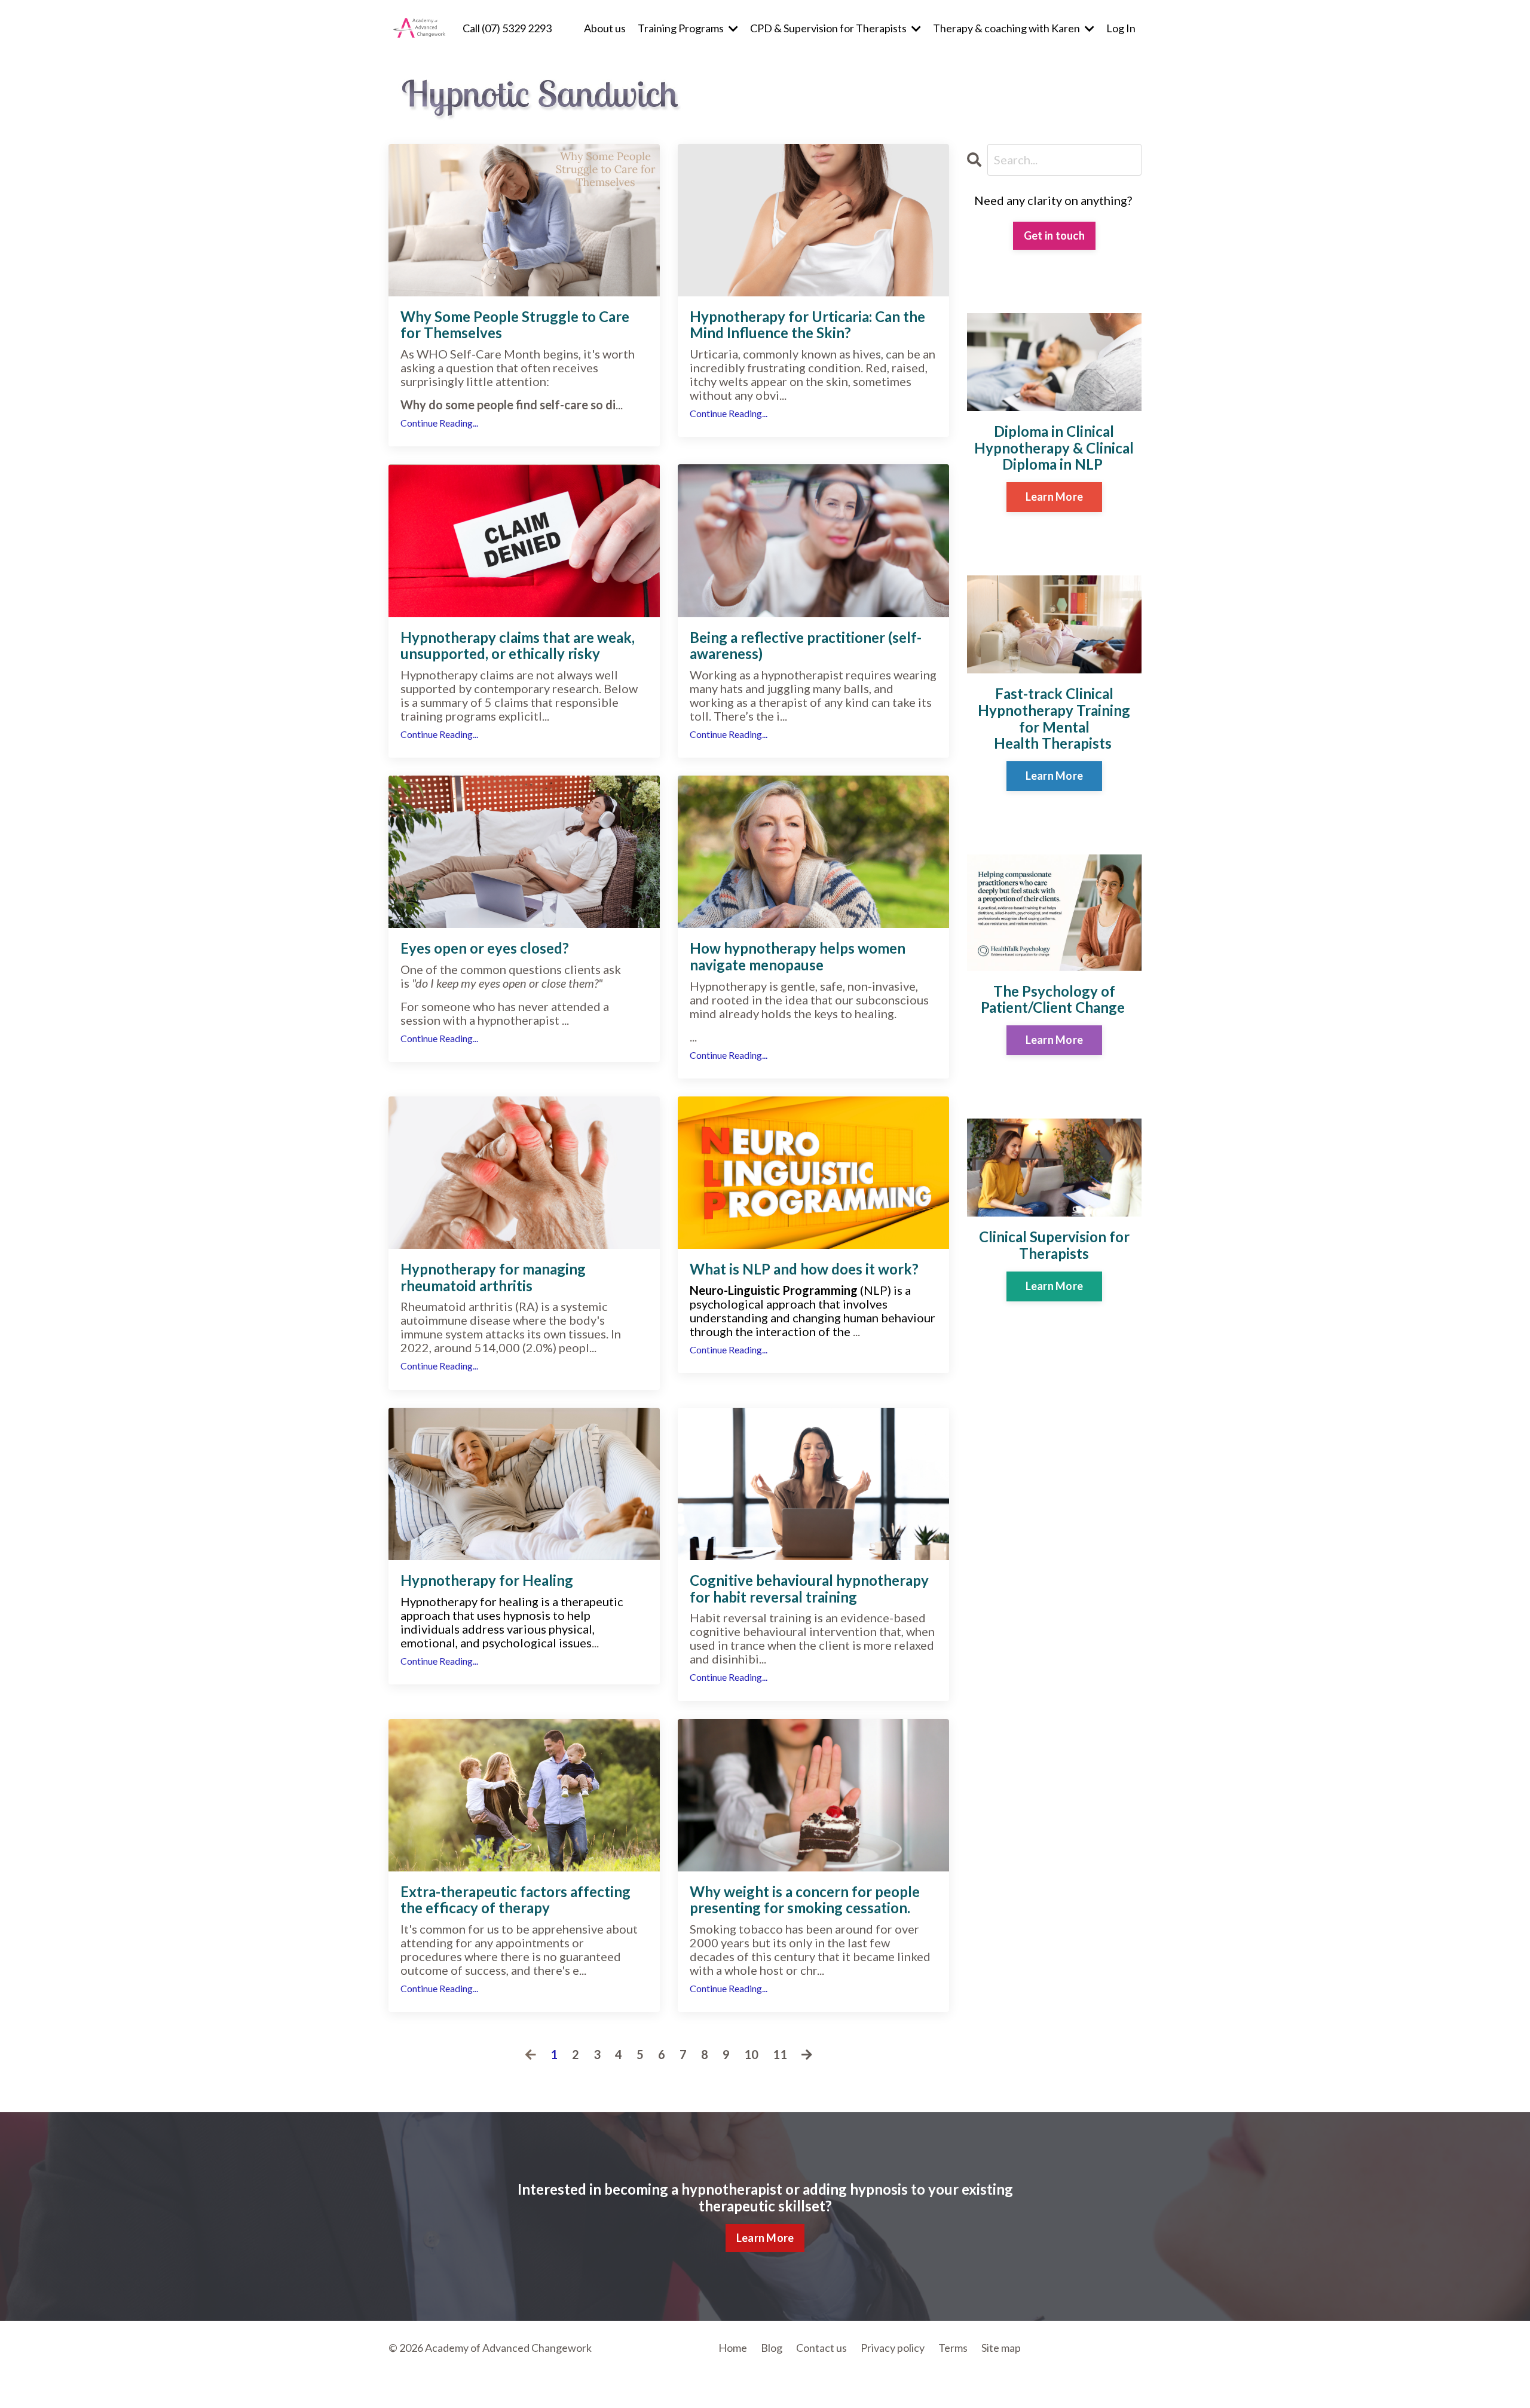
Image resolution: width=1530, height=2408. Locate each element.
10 (751, 2055)
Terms (953, 2348)
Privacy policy (893, 2348)
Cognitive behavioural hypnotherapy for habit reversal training (809, 1589)
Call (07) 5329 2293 (507, 28)
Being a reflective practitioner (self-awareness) (806, 646)
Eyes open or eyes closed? (485, 948)
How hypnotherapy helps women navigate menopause (798, 956)
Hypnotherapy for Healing (487, 1580)
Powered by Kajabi (1107, 2379)
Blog (772, 2348)
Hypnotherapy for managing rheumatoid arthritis (493, 1277)
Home (733, 2348)
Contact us (821, 2348)
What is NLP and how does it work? (804, 1269)
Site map (1001, 2348)
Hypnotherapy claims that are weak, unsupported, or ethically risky (518, 646)
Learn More (1055, 497)
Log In (1121, 28)
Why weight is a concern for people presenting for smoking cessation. (805, 1900)
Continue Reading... (439, 423)
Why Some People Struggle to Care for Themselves (515, 325)
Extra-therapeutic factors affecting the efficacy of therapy (515, 1900)
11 (780, 2055)
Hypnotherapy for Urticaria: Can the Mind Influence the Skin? (807, 325)
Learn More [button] (765, 2238)
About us (605, 28)
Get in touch (1054, 235)
